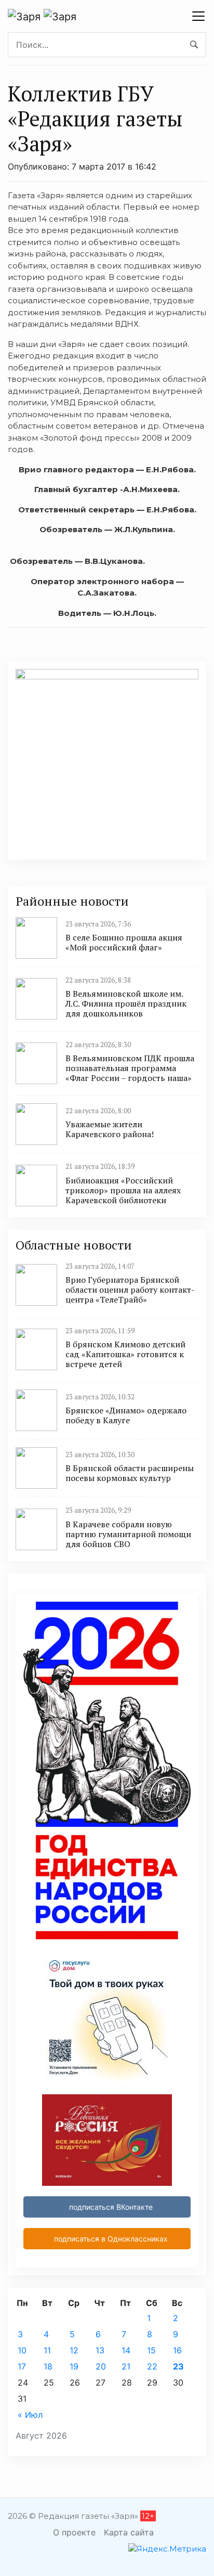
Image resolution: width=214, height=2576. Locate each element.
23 (178, 2366)
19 (74, 2366)
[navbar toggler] (198, 16)
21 (126, 2366)
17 (22, 2366)
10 (22, 2350)
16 (177, 2350)
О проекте (74, 2532)
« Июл (30, 2415)
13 (100, 2350)
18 (48, 2366)
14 (126, 2350)
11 (47, 2350)
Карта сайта (129, 2532)
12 (74, 2350)
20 (101, 2366)
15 (151, 2350)
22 (152, 2366)
